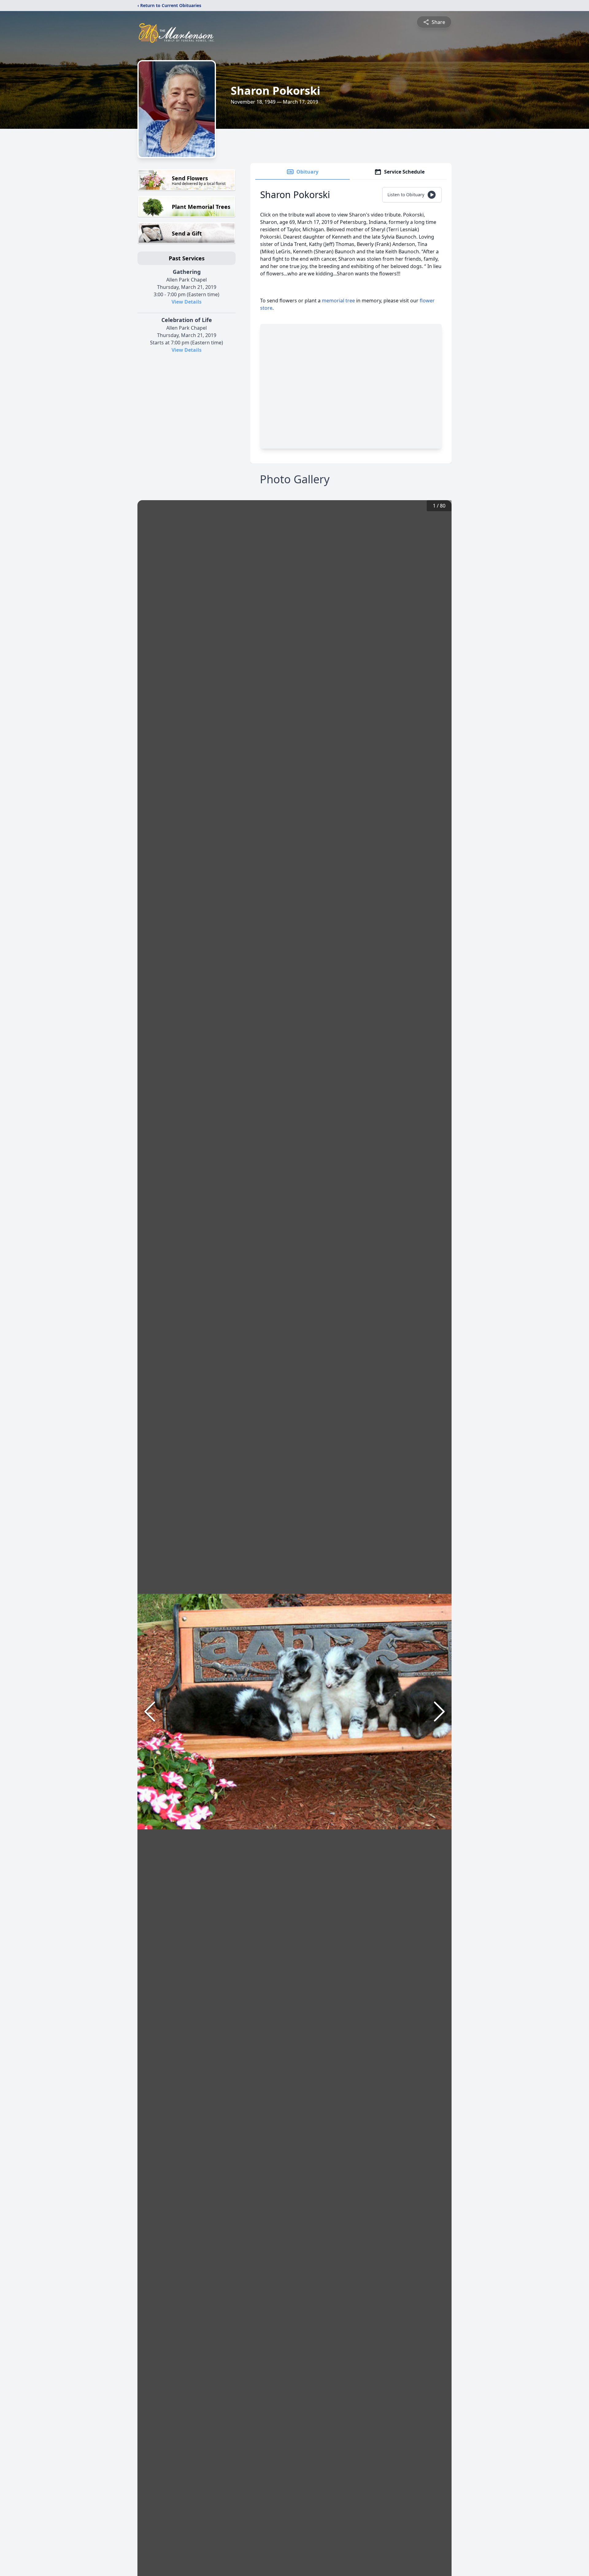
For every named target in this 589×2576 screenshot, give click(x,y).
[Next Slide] (439, 1712)
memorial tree (338, 301)
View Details (187, 302)
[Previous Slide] (150, 1712)
